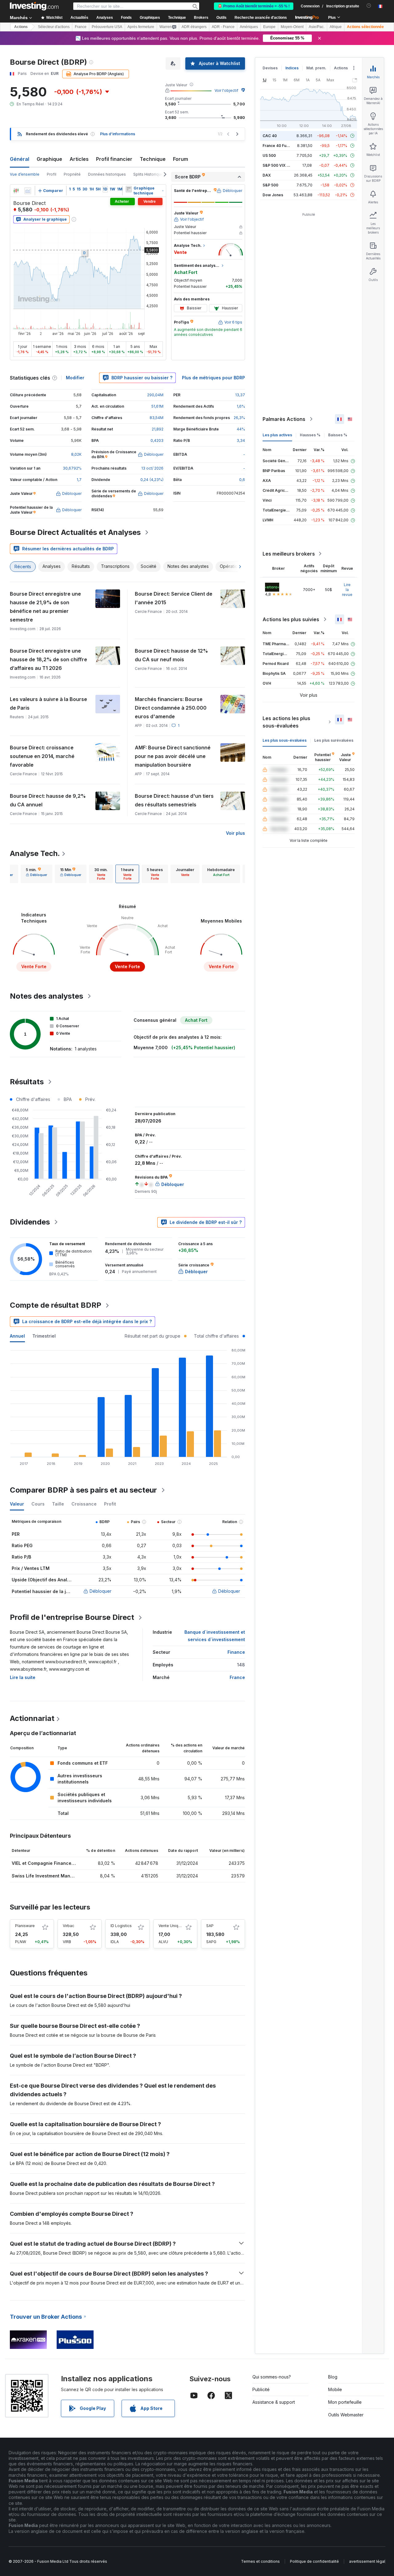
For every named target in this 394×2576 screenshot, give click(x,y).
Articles (79, 159)
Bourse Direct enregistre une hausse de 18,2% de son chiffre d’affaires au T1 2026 (48, 659)
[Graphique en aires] (28, 191)
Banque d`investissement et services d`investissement (215, 1636)
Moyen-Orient (292, 27)
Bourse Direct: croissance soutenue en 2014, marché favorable (42, 756)
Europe (269, 27)
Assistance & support (274, 2402)
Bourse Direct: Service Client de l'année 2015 (174, 598)
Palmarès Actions (284, 419)
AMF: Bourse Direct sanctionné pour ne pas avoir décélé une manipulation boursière (173, 756)
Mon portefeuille (345, 2402)
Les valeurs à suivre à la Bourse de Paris (48, 703)
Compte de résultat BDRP (56, 1305)
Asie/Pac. (317, 27)
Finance (236, 1652)
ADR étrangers (194, 27)
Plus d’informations (118, 134)
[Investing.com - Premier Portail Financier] (34, 6)
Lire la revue (347, 590)
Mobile (335, 2389)
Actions (21, 27)
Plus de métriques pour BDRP (213, 378)
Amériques (249, 27)
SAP (210, 1926)
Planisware (25, 1926)
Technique (153, 159)
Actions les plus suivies (291, 619)
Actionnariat (32, 1718)
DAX (267, 175)
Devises (270, 68)
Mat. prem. (316, 68)
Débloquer (101, 1591)
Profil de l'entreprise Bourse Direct (72, 1617)
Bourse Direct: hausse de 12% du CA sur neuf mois (171, 655)
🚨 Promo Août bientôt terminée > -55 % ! (254, 6)
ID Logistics (121, 1926)
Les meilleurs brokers (289, 554)
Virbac (68, 1926)
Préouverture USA (107, 27)
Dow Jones (273, 195)
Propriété (72, 174)
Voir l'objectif (226, 90)
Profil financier (114, 159)
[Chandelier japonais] (16, 191)
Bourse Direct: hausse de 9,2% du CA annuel (48, 800)
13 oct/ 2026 (152, 468)
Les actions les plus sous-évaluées (286, 722)
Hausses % (310, 435)
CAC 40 (270, 136)
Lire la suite (23, 1677)
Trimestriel (44, 1336)
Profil (52, 174)
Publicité (261, 2389)
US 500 (269, 155)
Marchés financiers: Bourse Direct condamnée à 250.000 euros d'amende (171, 708)
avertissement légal (367, 2561)
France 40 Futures (279, 146)
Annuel (17, 1336)
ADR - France (223, 27)
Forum (181, 159)
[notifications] (369, 6)
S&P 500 (270, 185)
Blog (333, 2377)
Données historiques (107, 174)
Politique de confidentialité (314, 2561)
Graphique (49, 159)
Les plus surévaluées (334, 740)
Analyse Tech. (35, 853)
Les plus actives (277, 435)
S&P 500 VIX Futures (281, 165)
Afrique (336, 27)
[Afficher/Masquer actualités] (129, 189)
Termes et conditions (260, 2561)
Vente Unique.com (175, 1926)
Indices (292, 68)
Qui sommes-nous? (272, 2377)
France (81, 27)
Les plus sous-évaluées (285, 740)
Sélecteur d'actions (54, 27)
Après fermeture (141, 27)
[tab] (36, 874)
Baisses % (338, 435)
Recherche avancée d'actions (261, 18)
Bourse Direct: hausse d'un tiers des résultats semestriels (174, 800)
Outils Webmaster (346, 2415)
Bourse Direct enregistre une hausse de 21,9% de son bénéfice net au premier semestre (45, 607)
